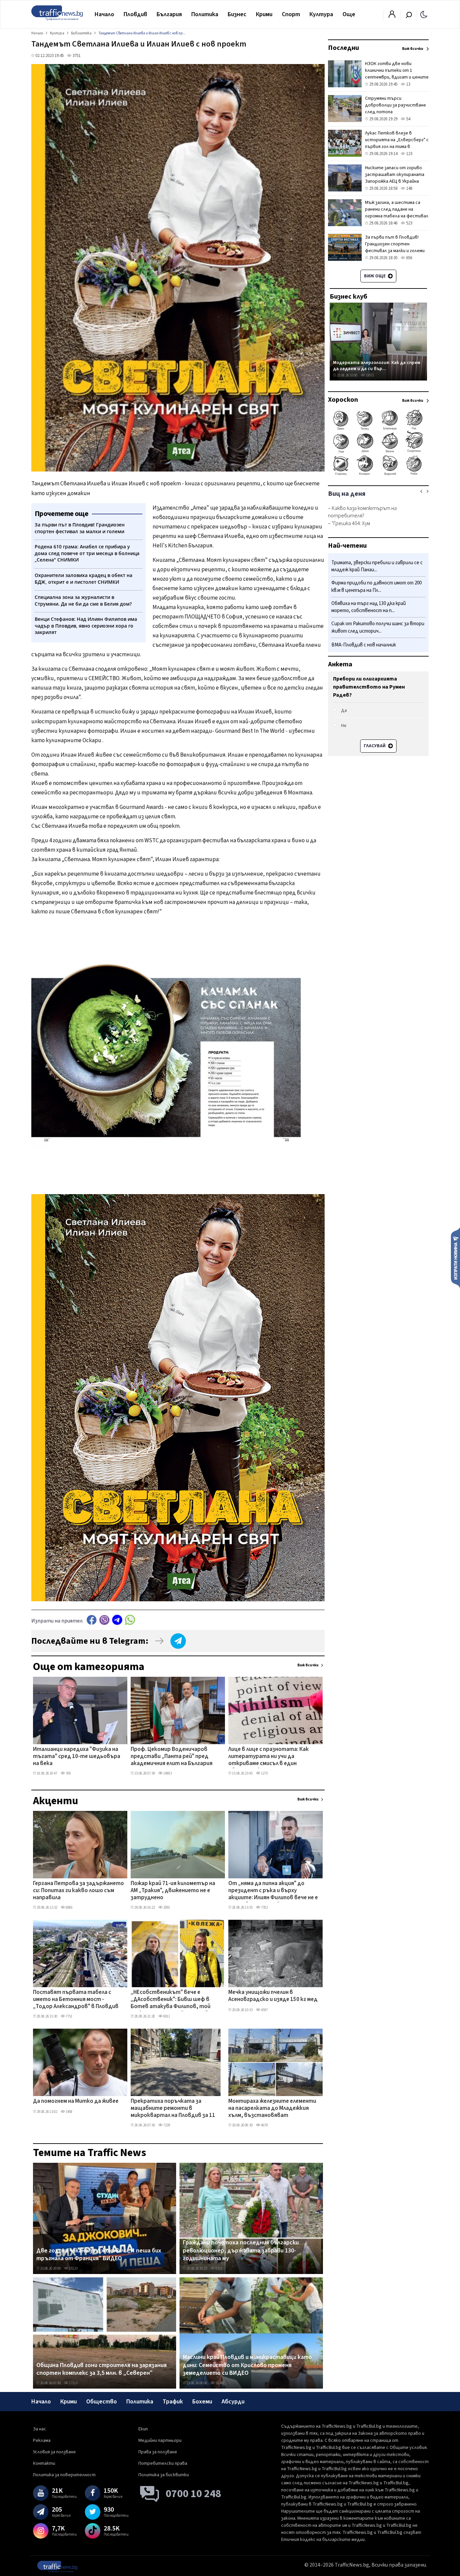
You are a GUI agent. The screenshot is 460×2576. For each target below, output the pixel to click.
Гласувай (375, 746)
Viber (104, 1620)
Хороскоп (343, 400)
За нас (40, 2429)
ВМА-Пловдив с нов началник (364, 645)
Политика (205, 14)
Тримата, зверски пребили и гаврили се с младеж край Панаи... (377, 566)
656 (409, 258)
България (169, 14)
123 (409, 154)
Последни (343, 48)
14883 (167, 1773)
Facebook (92, 1620)
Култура (321, 14)
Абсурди (233, 2402)
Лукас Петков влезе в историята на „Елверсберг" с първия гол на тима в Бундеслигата (397, 143)
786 (68, 1773)
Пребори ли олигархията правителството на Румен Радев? (369, 687)
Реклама (42, 2441)
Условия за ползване (54, 2452)
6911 (166, 2016)
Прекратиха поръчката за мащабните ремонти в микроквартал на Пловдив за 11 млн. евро (173, 2109)
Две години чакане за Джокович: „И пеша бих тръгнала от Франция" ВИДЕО (99, 2255)
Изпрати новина (455, 1257)
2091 (166, 1907)
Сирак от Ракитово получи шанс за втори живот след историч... (378, 628)
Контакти (44, 2463)
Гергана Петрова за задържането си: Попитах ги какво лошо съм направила (78, 1891)
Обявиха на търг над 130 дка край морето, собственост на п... (369, 607)
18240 (219, 2383)
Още (349, 14)
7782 (264, 1907)
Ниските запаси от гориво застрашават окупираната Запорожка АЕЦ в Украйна (395, 175)
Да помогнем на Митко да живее (76, 2101)
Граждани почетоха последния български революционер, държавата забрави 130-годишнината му (241, 2251)
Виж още (375, 276)
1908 (69, 2112)
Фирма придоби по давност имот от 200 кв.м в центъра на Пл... (376, 587)
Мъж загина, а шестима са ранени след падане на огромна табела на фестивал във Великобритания (397, 213)
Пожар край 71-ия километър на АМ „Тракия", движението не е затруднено (173, 1891)
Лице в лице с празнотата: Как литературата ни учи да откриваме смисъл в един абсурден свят (269, 1757)
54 (408, 119)
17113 (73, 2383)
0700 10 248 (193, 2494)
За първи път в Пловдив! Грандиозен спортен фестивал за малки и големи (395, 244)
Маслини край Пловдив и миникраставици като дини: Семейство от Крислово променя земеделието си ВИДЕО (247, 2365)
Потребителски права (163, 2463)
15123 (73, 2268)
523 (409, 223)
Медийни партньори (160, 2441)
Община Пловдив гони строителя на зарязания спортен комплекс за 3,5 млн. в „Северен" (102, 2369)
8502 (219, 2268)
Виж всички (308, 1665)
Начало (104, 14)
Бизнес (237, 14)
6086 (69, 1907)
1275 (264, 1773)
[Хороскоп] (378, 475)
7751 (69, 2016)
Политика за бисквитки (164, 2475)
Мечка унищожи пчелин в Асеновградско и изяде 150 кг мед (273, 1996)
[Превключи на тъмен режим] (424, 14)
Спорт (291, 14)
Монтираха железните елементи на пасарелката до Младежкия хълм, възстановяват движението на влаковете (272, 2109)
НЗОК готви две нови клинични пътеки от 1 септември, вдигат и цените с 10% (397, 74)
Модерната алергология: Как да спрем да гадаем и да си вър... (377, 366)
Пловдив (135, 14)
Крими (264, 14)
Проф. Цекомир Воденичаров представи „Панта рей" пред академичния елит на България (172, 1757)
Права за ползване (158, 2452)
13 (408, 84)
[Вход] (392, 16)
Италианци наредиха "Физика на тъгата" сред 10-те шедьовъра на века (77, 1757)
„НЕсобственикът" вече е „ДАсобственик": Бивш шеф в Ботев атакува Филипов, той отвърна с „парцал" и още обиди (174, 2000)
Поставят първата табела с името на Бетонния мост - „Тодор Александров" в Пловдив (76, 2000)
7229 (166, 2125)
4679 (264, 2125)
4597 (264, 2010)
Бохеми (202, 2402)
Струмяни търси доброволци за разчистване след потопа (396, 105)
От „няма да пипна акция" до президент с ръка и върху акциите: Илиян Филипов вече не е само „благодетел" (273, 1891)
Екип (143, 2429)
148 (409, 188)
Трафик (173, 2402)
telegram (117, 1620)
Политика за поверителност (64, 2475)
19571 (370, 375)
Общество (102, 2402)
